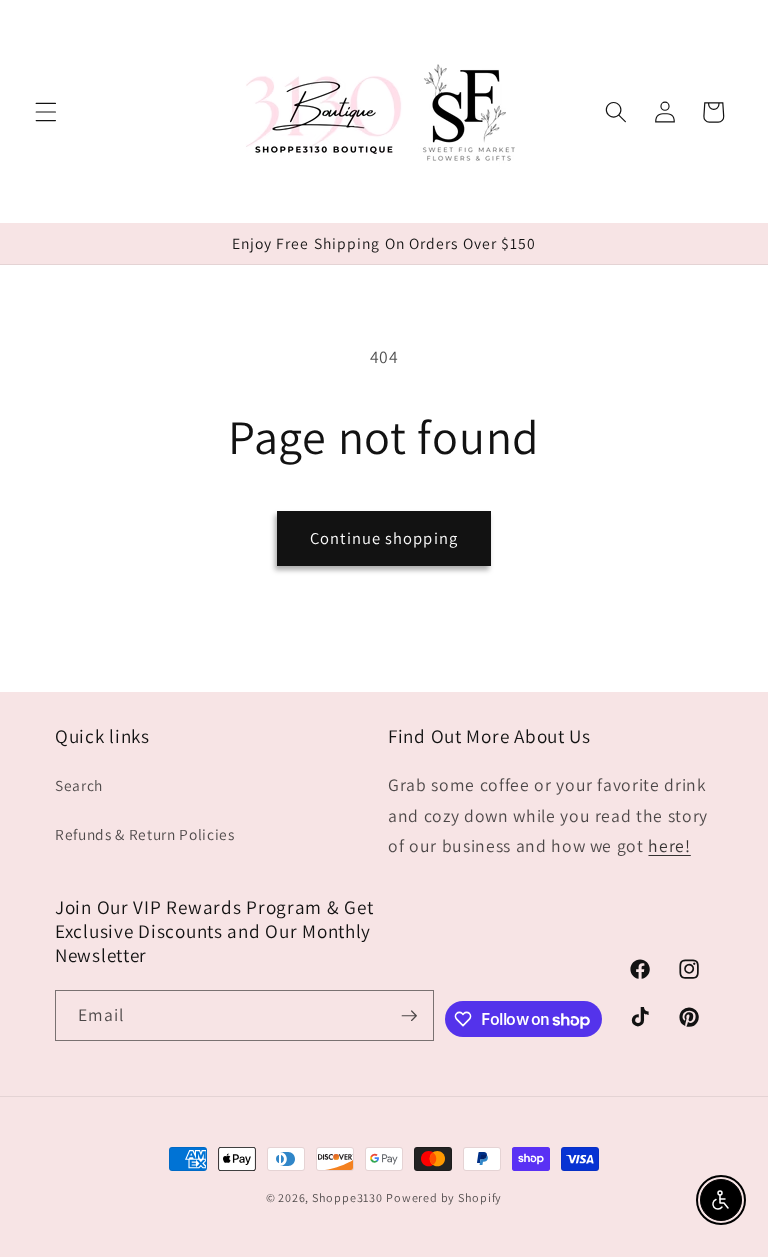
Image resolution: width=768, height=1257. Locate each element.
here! (669, 845)
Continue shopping (384, 538)
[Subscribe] (409, 1016)
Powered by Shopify (444, 1197)
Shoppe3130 (347, 1197)
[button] (46, 112)
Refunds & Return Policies (145, 834)
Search (79, 785)
